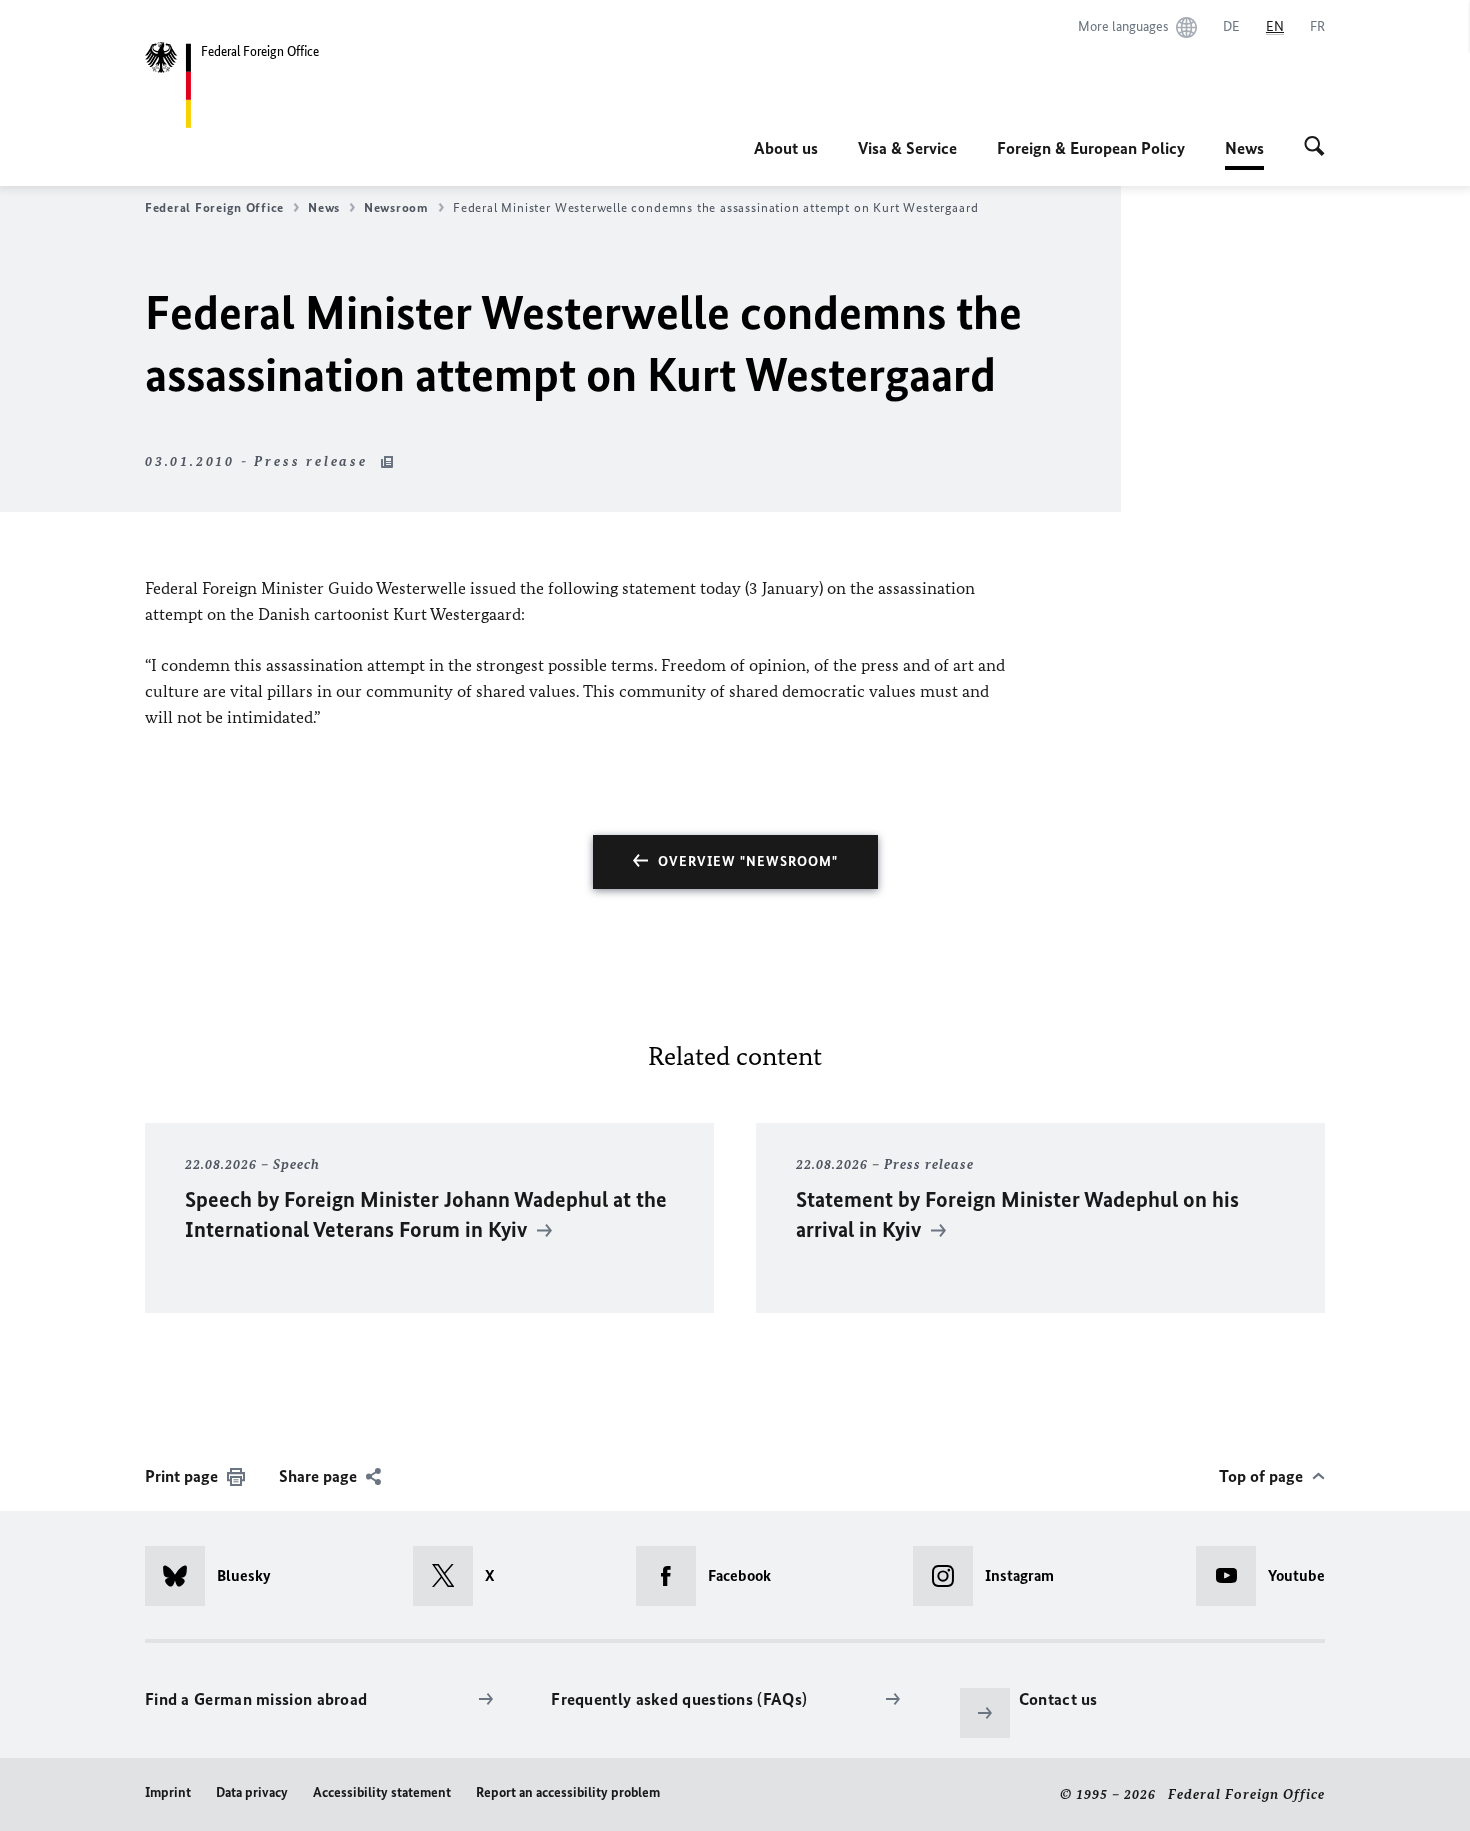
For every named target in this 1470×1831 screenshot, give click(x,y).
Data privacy (252, 1792)
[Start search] (1314, 148)
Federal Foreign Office (214, 207)
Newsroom (396, 207)
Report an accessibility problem (568, 1792)
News (1244, 154)
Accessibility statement (382, 1792)
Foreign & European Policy (1091, 148)
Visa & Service (907, 148)
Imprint (168, 1792)
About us (786, 148)
